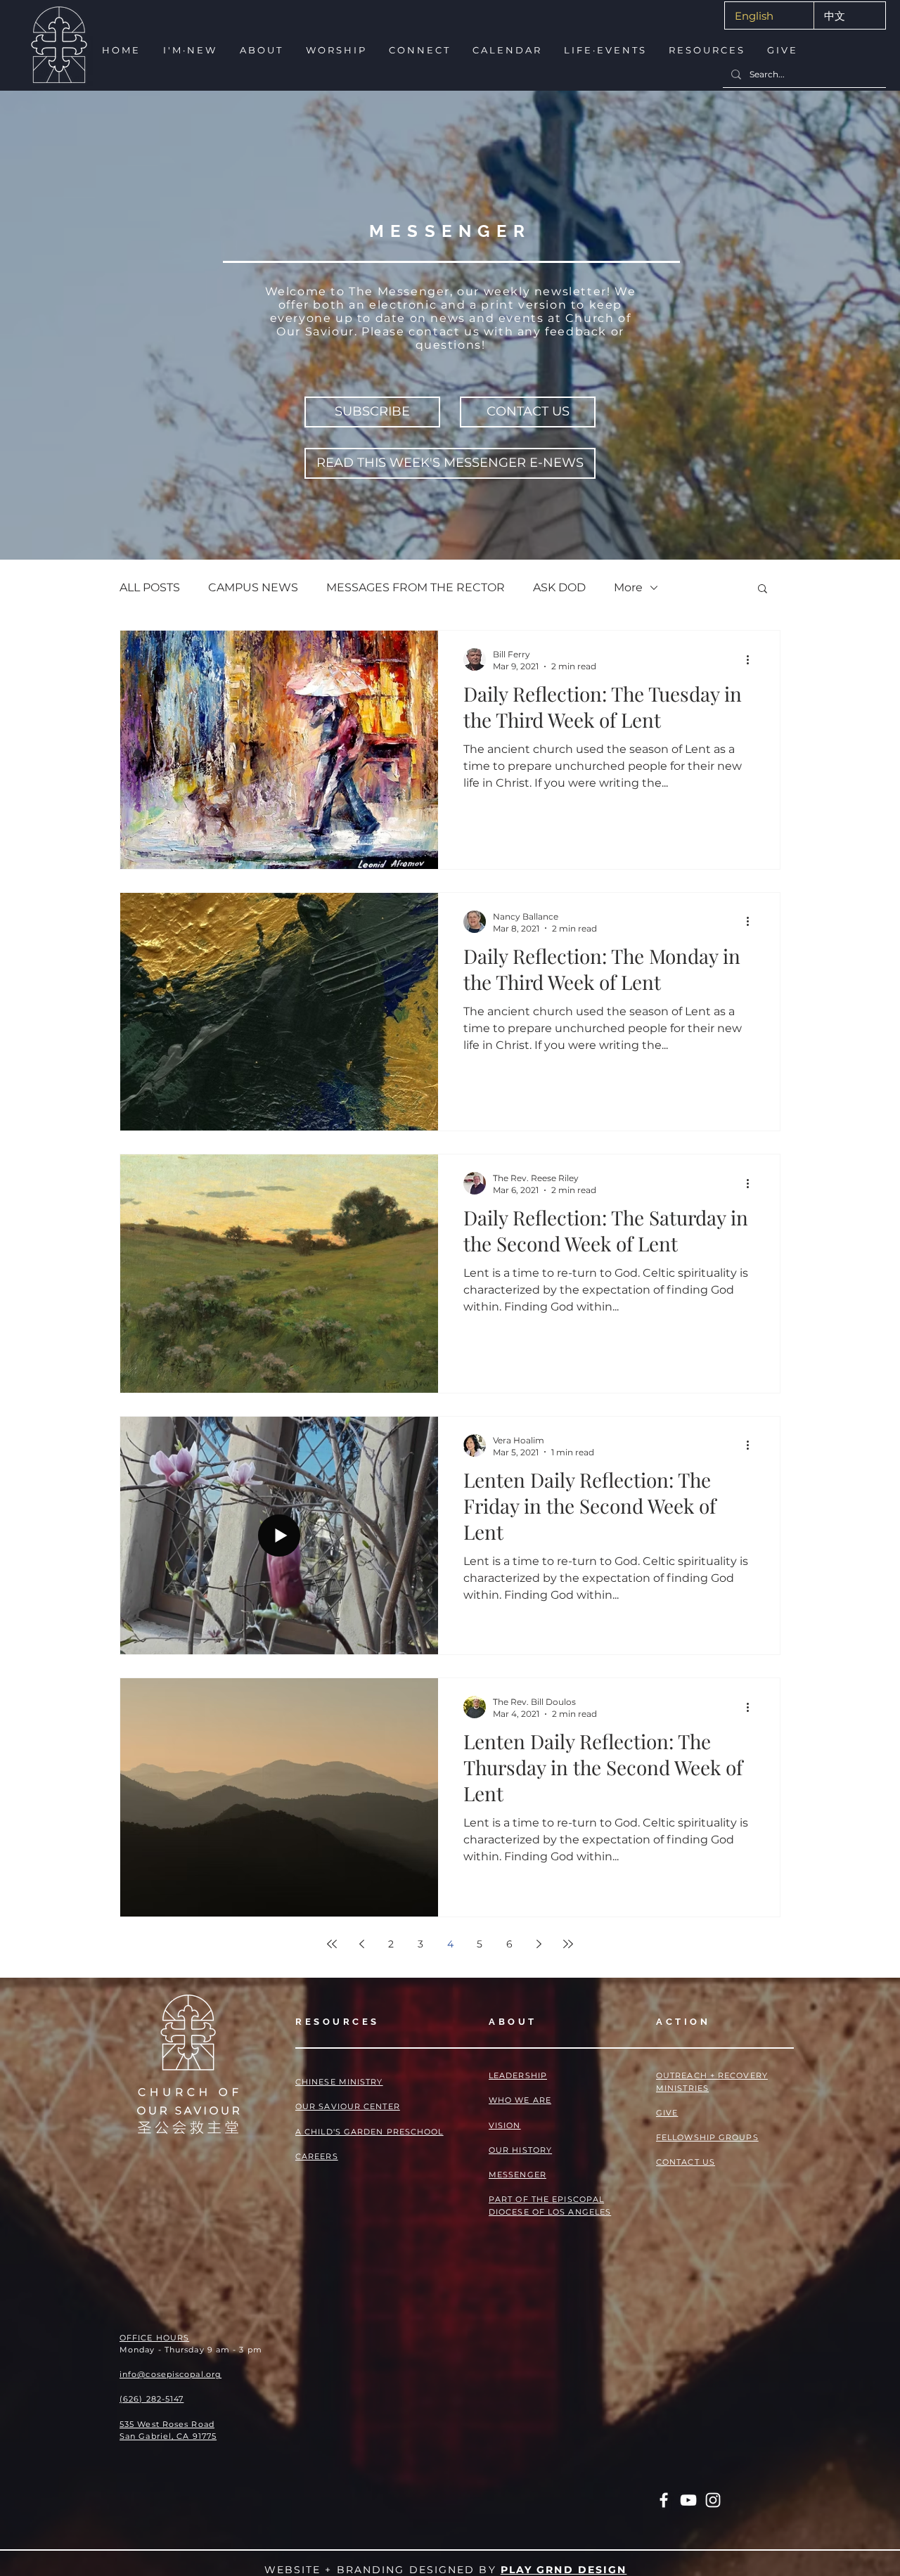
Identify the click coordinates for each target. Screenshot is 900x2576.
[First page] (332, 1944)
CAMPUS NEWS (253, 587)
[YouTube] (688, 2500)
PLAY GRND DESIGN (564, 2570)
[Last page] (568, 1944)
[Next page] (539, 1944)
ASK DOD (559, 587)
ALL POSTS (150, 587)
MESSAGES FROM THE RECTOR (416, 587)
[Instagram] (713, 2500)
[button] (189, 50)
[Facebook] (664, 2500)
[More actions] (752, 659)
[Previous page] (361, 1944)
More (628, 587)
